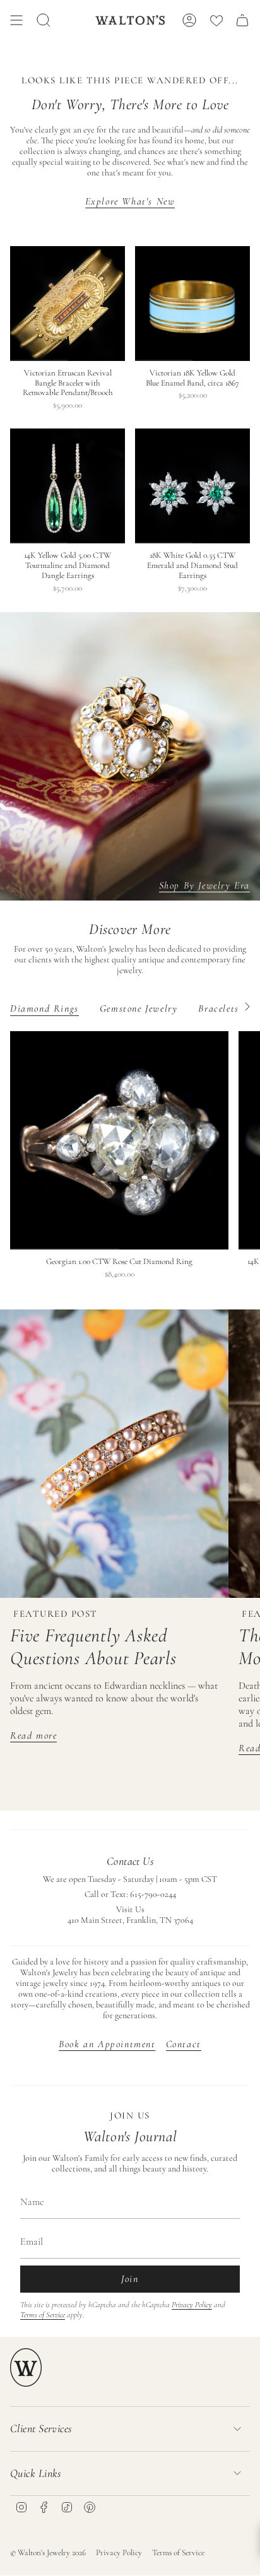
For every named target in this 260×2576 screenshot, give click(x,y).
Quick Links (36, 2473)
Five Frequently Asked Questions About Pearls (93, 1647)
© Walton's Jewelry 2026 (48, 2553)
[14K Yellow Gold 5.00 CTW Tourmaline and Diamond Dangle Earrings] (68, 486)
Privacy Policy (192, 2305)
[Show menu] (16, 20)
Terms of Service (43, 2315)
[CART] (242, 20)
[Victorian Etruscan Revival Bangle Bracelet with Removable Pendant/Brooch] (68, 304)
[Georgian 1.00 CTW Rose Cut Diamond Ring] (119, 1140)
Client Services (41, 2428)
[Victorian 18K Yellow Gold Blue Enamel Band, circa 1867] (192, 304)
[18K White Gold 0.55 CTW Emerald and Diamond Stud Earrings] (192, 486)
